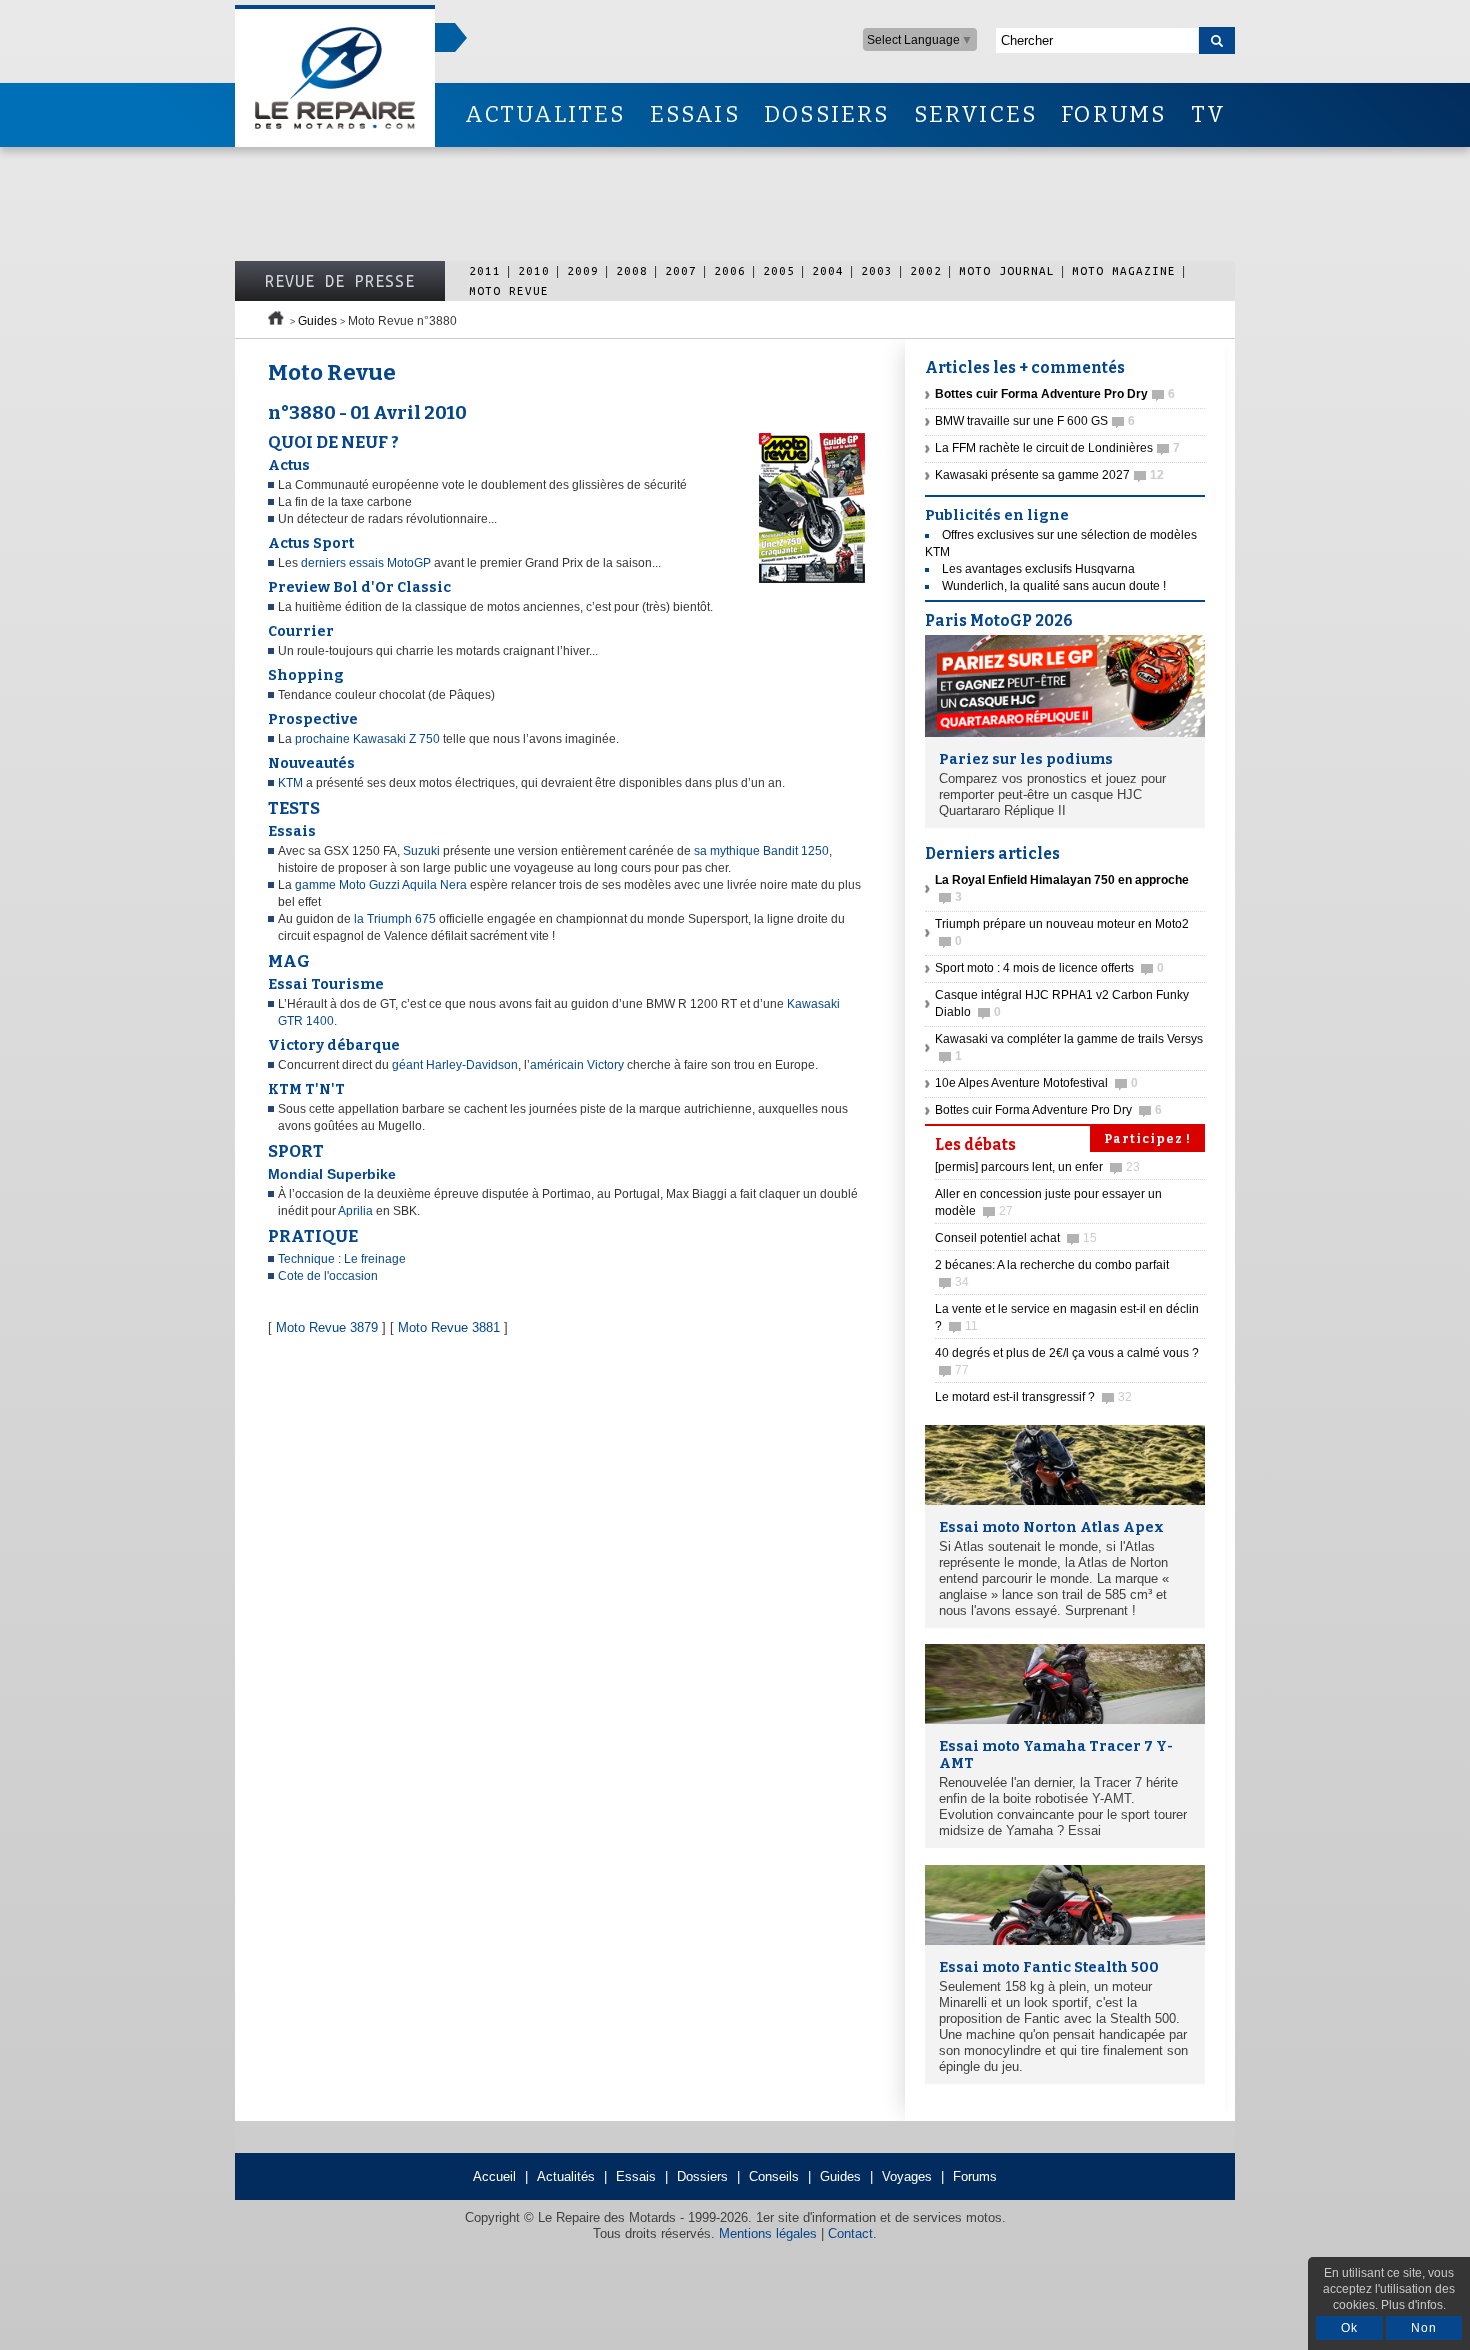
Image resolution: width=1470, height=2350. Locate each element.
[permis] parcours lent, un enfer (1037, 1167)
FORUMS (1113, 114)
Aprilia (355, 1211)
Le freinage (375, 1259)
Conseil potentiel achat (1016, 1238)
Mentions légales (768, 2233)
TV (1208, 114)
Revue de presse (340, 281)
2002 (926, 270)
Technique (308, 1259)
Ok (1349, 2328)
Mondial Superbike (332, 1174)
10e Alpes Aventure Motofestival (1036, 1083)
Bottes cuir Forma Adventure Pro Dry (1048, 1110)
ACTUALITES (545, 114)
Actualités (566, 2176)
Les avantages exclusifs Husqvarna (1038, 569)
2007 (681, 270)
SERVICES (976, 114)
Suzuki (423, 851)
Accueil (494, 2176)
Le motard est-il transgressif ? (1033, 1397)
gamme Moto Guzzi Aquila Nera (381, 885)
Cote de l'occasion (328, 1276)
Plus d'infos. (1413, 2305)
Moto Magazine (1124, 270)
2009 (583, 270)
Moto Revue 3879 (327, 1327)
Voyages (907, 2176)
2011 (485, 270)
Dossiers (702, 2176)
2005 (779, 270)
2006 (730, 270)
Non (1424, 2328)
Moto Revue (509, 290)
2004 (828, 270)
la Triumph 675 (396, 919)
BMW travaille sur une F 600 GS (1035, 421)
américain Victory (577, 1065)
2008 (632, 270)
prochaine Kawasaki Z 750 (367, 739)
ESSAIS (695, 114)
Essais (636, 2176)
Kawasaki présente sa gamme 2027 (1049, 475)
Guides (317, 321)
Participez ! (1147, 1139)
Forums (975, 2176)
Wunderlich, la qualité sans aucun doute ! (1054, 586)
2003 (877, 270)
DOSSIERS (827, 114)
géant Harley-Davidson (455, 1065)
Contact (850, 2233)
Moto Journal (1007, 270)
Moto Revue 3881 (449, 1327)
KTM (292, 783)
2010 (534, 270)
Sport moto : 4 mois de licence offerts (1049, 968)
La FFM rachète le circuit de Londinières (1057, 448)
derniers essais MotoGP (366, 563)
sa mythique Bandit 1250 (761, 851)
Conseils (774, 2176)
